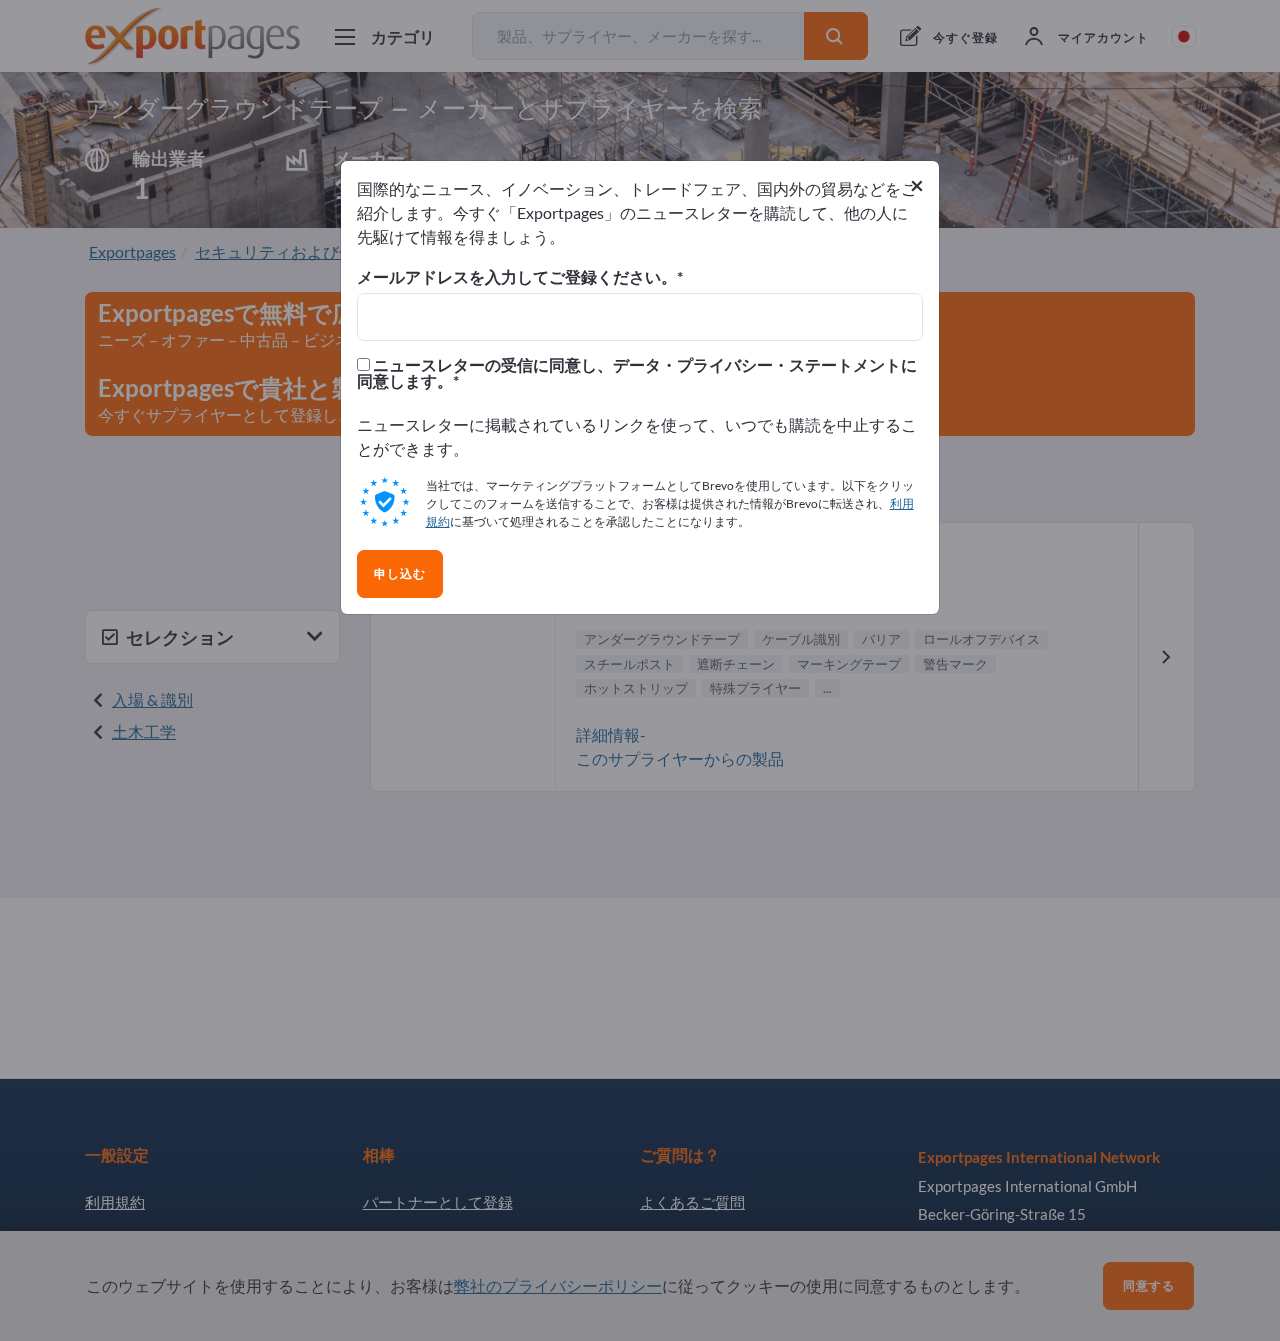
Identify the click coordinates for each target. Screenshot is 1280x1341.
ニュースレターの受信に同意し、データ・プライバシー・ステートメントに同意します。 (637, 373)
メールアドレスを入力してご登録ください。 (517, 277)
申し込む (400, 574)
